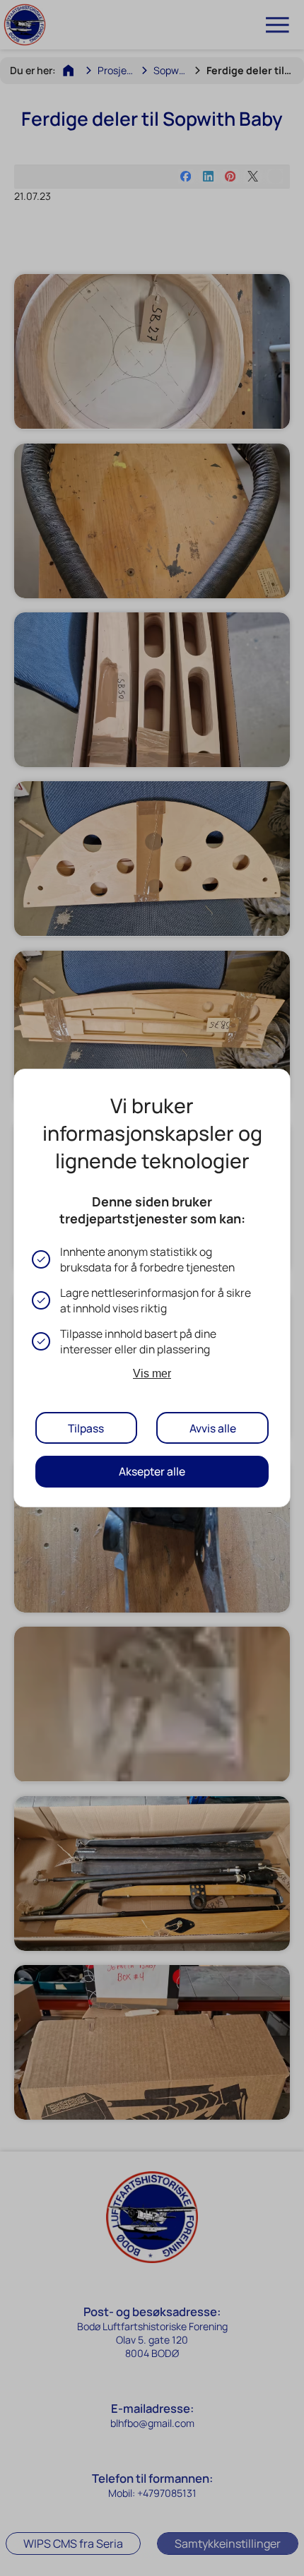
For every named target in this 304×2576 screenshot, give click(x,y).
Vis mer (152, 1373)
